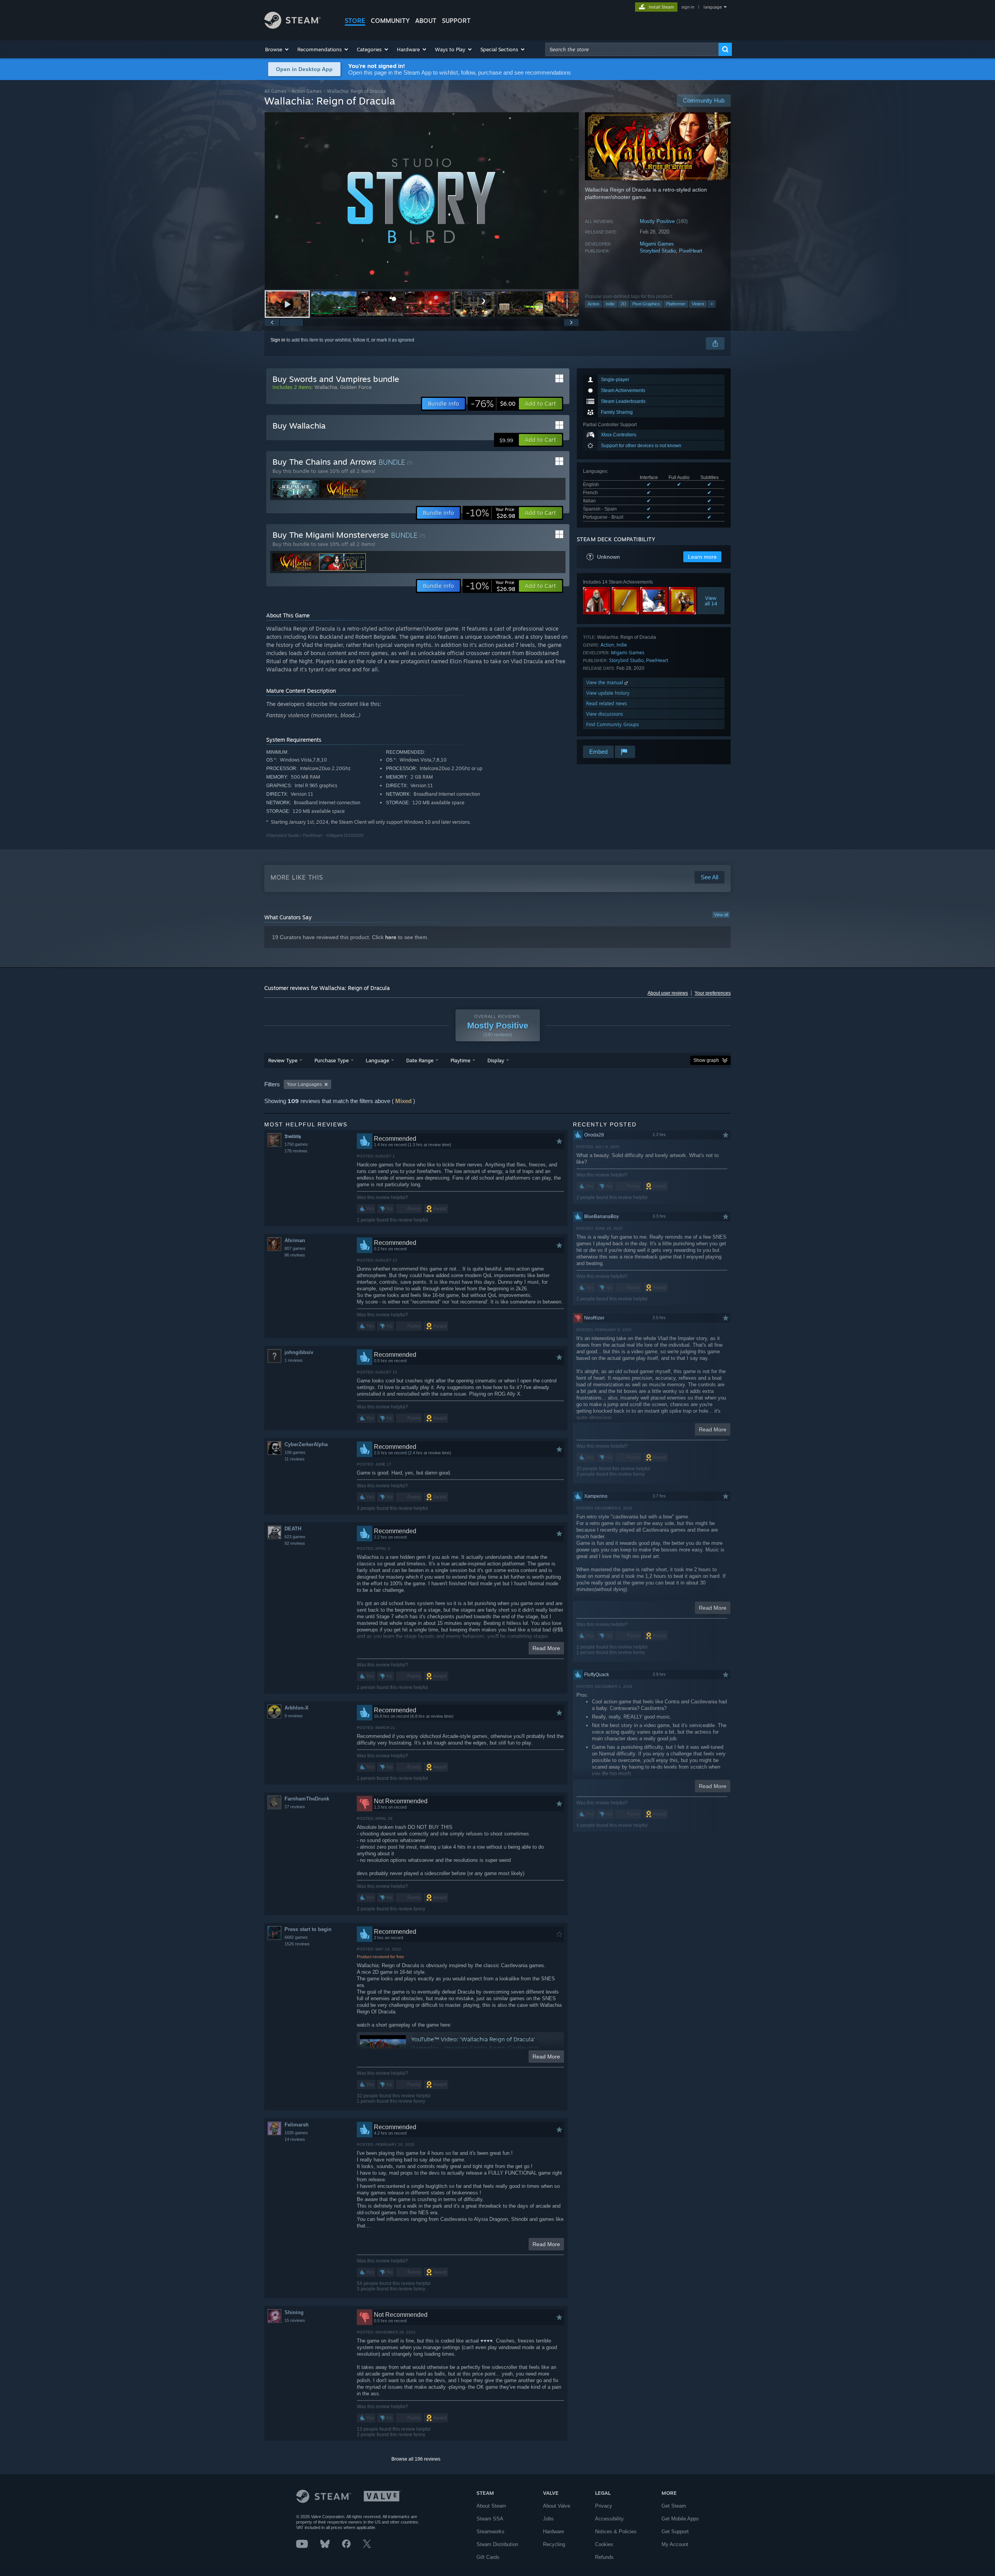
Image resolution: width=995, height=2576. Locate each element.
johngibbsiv (299, 1352)
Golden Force (356, 387)
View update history (608, 693)
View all (721, 915)
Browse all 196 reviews (416, 2459)
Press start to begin (308, 1929)
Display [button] (496, 1060)
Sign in (278, 340)
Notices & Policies (616, 2532)
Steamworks (491, 2532)
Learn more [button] (702, 557)
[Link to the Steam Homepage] (292, 27)
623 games (295, 1537)
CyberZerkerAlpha (306, 1444)
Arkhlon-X (297, 1708)
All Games (275, 91)
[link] (493, 404)
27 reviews (295, 1807)
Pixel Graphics (646, 304)
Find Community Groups (613, 724)
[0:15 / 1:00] (422, 201)
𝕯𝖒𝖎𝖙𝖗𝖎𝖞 (293, 1136)
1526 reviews (297, 1944)
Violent (698, 304)
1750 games (296, 1144)
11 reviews (295, 1459)
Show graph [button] (706, 1060)
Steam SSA (490, 2519)
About (426, 21)
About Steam (491, 2506)
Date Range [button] (420, 1060)
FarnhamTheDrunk (307, 1799)
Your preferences (713, 993)
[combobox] (632, 49)
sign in (688, 7)
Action (594, 304)
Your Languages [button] (304, 1084)
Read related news (607, 703)
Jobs (548, 2519)
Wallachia (326, 387)
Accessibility (609, 2519)
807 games (295, 1248)
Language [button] (377, 1060)
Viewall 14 (711, 601)
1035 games (296, 2133)
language (713, 7)
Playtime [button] (460, 1060)
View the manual (605, 682)
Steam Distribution (497, 2544)
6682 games (296, 1937)
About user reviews (668, 993)
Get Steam (674, 2506)
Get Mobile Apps (680, 2519)
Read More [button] (546, 1648)
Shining (294, 2312)
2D (623, 304)
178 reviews (296, 1151)
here (391, 937)
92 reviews (295, 1543)
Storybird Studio (658, 251)
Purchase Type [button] (332, 1060)
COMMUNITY (390, 21)
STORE (355, 21)
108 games (295, 1452)
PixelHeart (691, 251)
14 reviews (295, 2139)
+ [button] (712, 304)
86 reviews (295, 1255)
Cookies (604, 2544)
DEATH (293, 1529)
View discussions (605, 714)
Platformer (676, 304)
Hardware (553, 2532)
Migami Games (657, 244)
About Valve (557, 2506)
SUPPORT (456, 21)
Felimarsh (297, 2125)
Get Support (675, 2532)
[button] (277, 49)
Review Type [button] (283, 1060)
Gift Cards (488, 2557)
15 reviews (295, 2320)
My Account (675, 2544)
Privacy (604, 2506)
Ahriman (295, 1240)
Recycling (554, 2544)
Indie (610, 304)
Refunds (604, 2557)
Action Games (307, 91)
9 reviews (294, 1716)
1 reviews (294, 1360)
